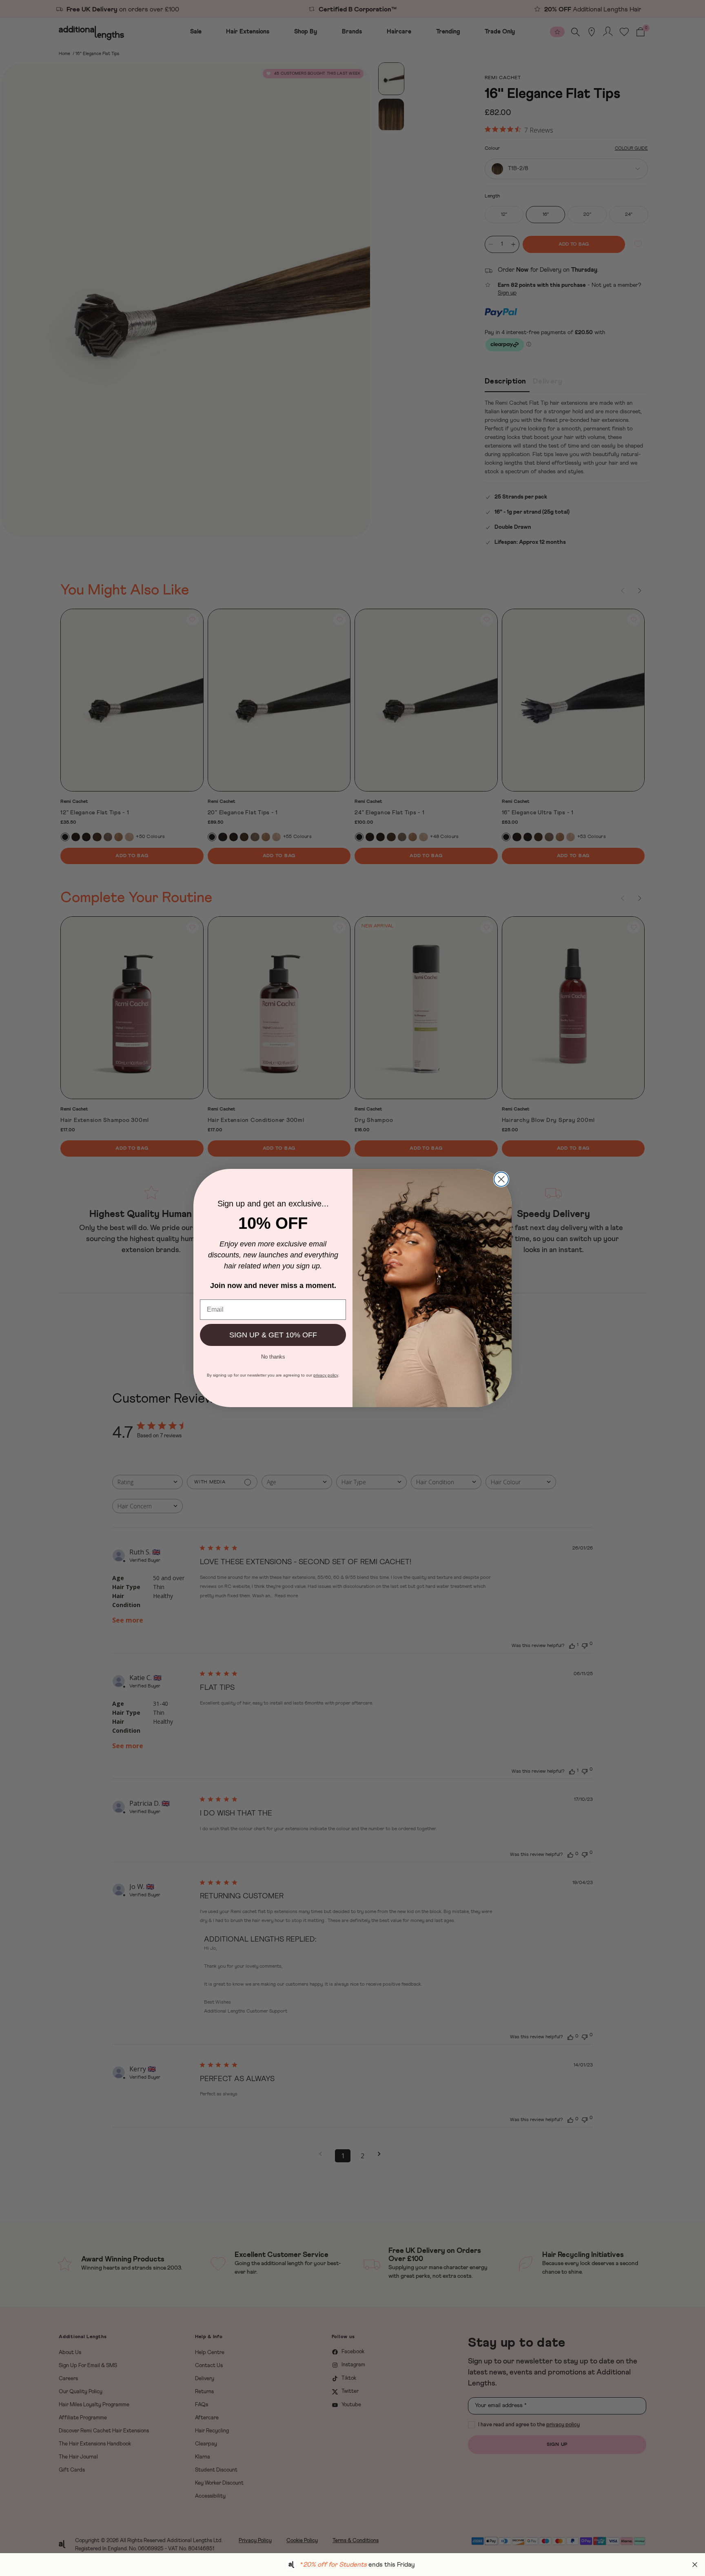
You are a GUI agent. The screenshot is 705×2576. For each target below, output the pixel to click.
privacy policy (326, 1375)
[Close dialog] (501, 1179)
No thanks (273, 1356)
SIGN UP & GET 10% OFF (273, 1335)
